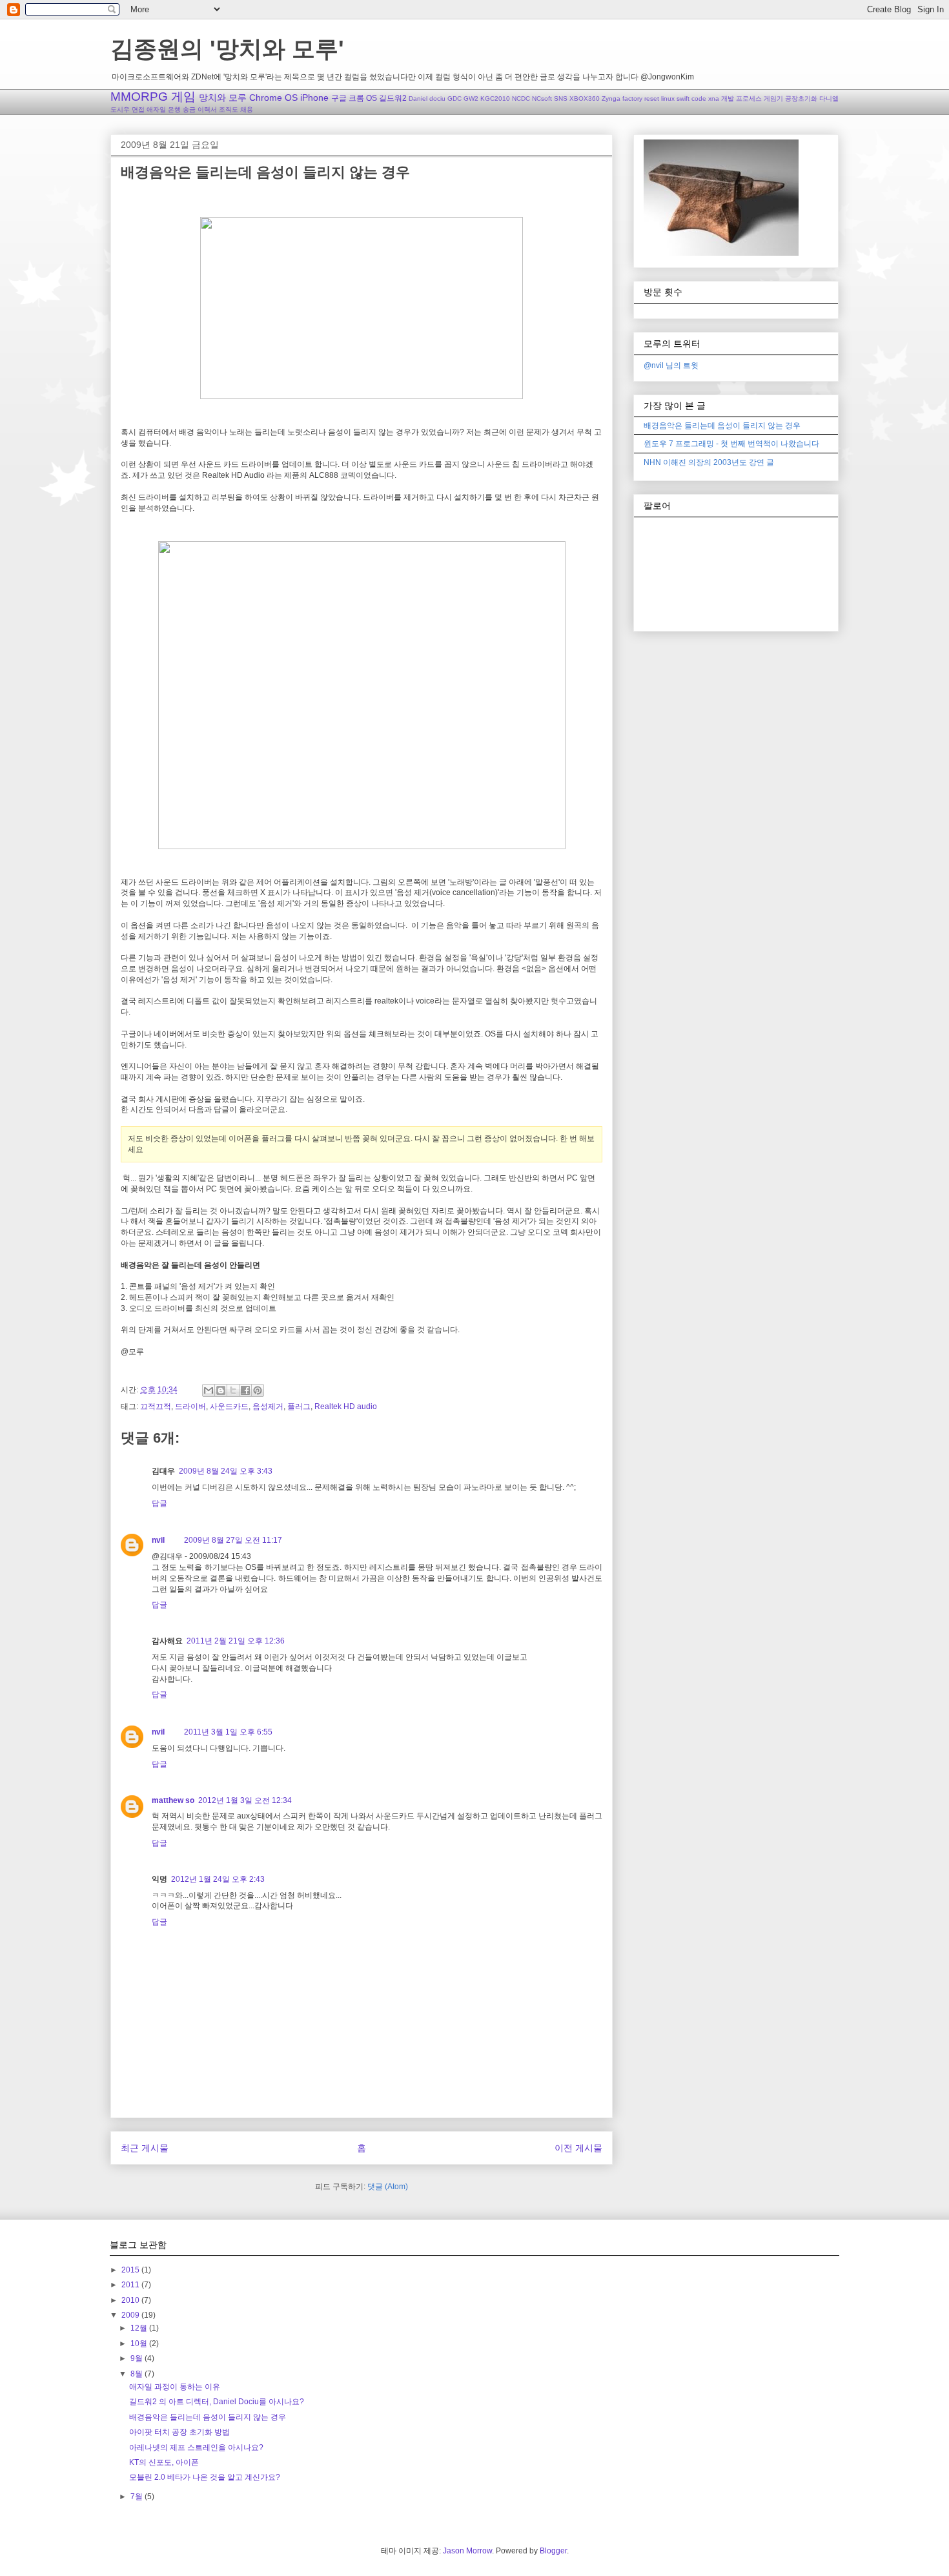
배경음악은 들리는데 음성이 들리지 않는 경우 (722, 426)
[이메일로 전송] (209, 1390)
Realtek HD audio (346, 1406)
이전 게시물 (578, 2148)
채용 (247, 109)
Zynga (611, 98)
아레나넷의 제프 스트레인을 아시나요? (196, 2447)
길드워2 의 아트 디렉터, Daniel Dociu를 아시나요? (217, 2402)
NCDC (521, 98)
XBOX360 (585, 98)
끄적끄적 (156, 1406)
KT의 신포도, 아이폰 (164, 2462)
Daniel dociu (427, 98)
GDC (454, 98)
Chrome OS (273, 98)
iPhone (314, 98)
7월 (138, 2497)
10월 (140, 2344)
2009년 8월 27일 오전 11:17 (233, 1540)
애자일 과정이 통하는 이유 (175, 2387)
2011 (131, 2285)
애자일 (156, 109)
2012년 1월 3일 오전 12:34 (245, 1800)
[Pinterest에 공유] (258, 1390)
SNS (561, 98)
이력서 (207, 109)
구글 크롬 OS (354, 98)
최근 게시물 (145, 2148)
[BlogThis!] (221, 1390)
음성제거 (268, 1406)
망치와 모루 (223, 98)
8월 (138, 2374)
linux (668, 98)
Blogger (553, 2551)
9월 (138, 2358)
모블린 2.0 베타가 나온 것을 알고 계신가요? (205, 2477)
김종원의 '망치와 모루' (227, 49)
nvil (158, 1540)
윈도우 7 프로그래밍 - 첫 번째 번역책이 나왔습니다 (731, 444)
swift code (691, 98)
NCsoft (542, 98)
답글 (159, 1503)
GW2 (471, 98)
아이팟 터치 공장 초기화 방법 (179, 2432)
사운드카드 (229, 1406)
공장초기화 (801, 98)
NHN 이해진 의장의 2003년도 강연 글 (709, 462)
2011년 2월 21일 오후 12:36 (236, 1641)
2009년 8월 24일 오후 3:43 (226, 1471)
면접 (138, 109)
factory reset (641, 98)
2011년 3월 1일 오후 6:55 (228, 1732)
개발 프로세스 (741, 98)
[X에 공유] (233, 1390)
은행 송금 (182, 109)
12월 (140, 2328)
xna (714, 98)
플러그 (299, 1406)
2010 (131, 2300)
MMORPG (139, 97)
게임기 (773, 98)
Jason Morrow (467, 2551)
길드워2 (393, 98)
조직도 (229, 109)
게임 (183, 97)
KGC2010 (495, 98)
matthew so (173, 1800)
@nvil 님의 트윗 (671, 366)
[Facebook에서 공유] (245, 1390)
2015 (131, 2270)
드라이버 (190, 1406)
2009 (131, 2315)
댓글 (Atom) (388, 2187)
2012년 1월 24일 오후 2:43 (218, 1879)
